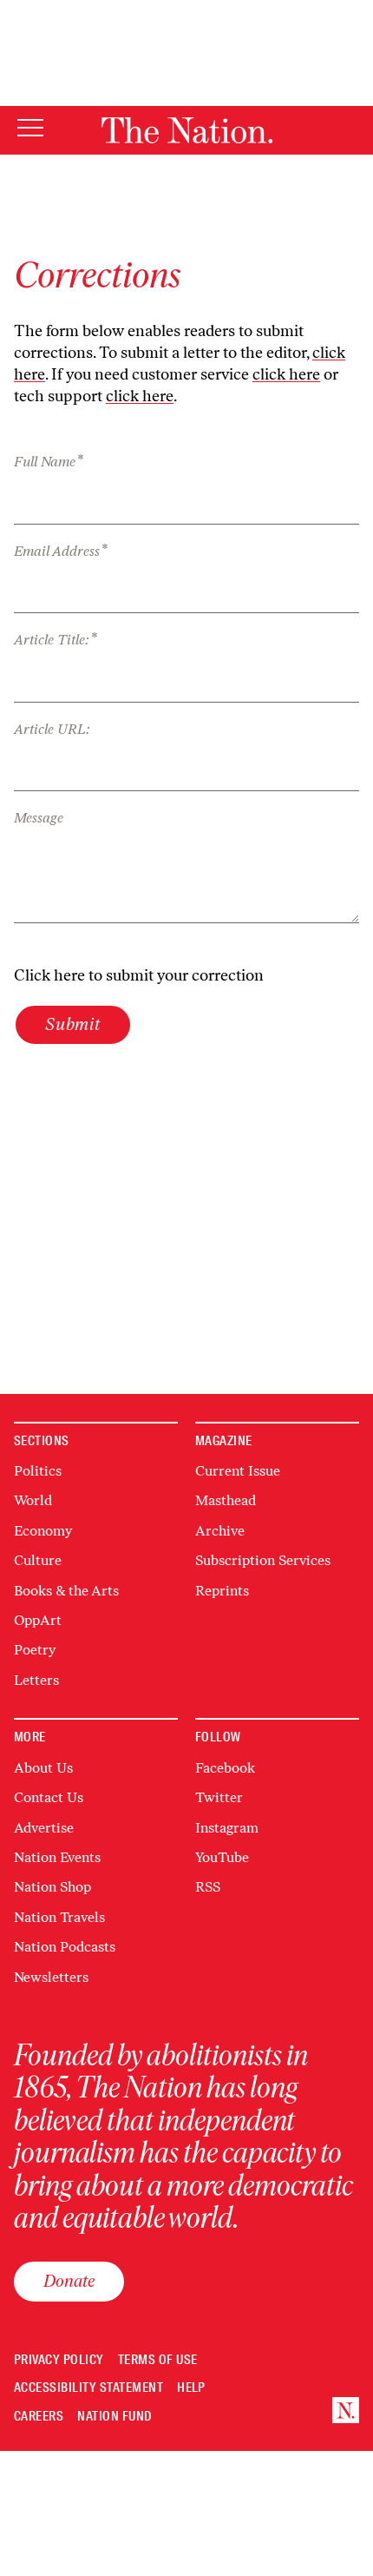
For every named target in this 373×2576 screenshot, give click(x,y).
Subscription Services (263, 1560)
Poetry (35, 1650)
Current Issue (238, 1471)
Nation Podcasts (65, 1947)
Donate (69, 2281)
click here (286, 374)
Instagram (227, 1828)
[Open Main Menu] (30, 129)
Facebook (225, 1768)
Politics (38, 1471)
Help (191, 2388)
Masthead (226, 1500)
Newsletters (51, 1977)
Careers (39, 2417)
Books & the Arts (66, 1591)
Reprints (222, 1591)
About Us (43, 1768)
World (33, 1500)
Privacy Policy (59, 2360)
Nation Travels (59, 1917)
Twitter (219, 1797)
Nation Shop (52, 1887)
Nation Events (57, 1857)
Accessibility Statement (88, 2388)
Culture (38, 1560)
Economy (43, 1531)
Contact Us (49, 1797)
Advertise (44, 1828)
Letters (36, 1680)
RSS (208, 1887)
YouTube (222, 1857)
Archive (220, 1531)
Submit (73, 1024)
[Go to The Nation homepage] (187, 130)
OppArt (38, 1620)
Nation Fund (114, 2417)
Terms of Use (158, 2360)
